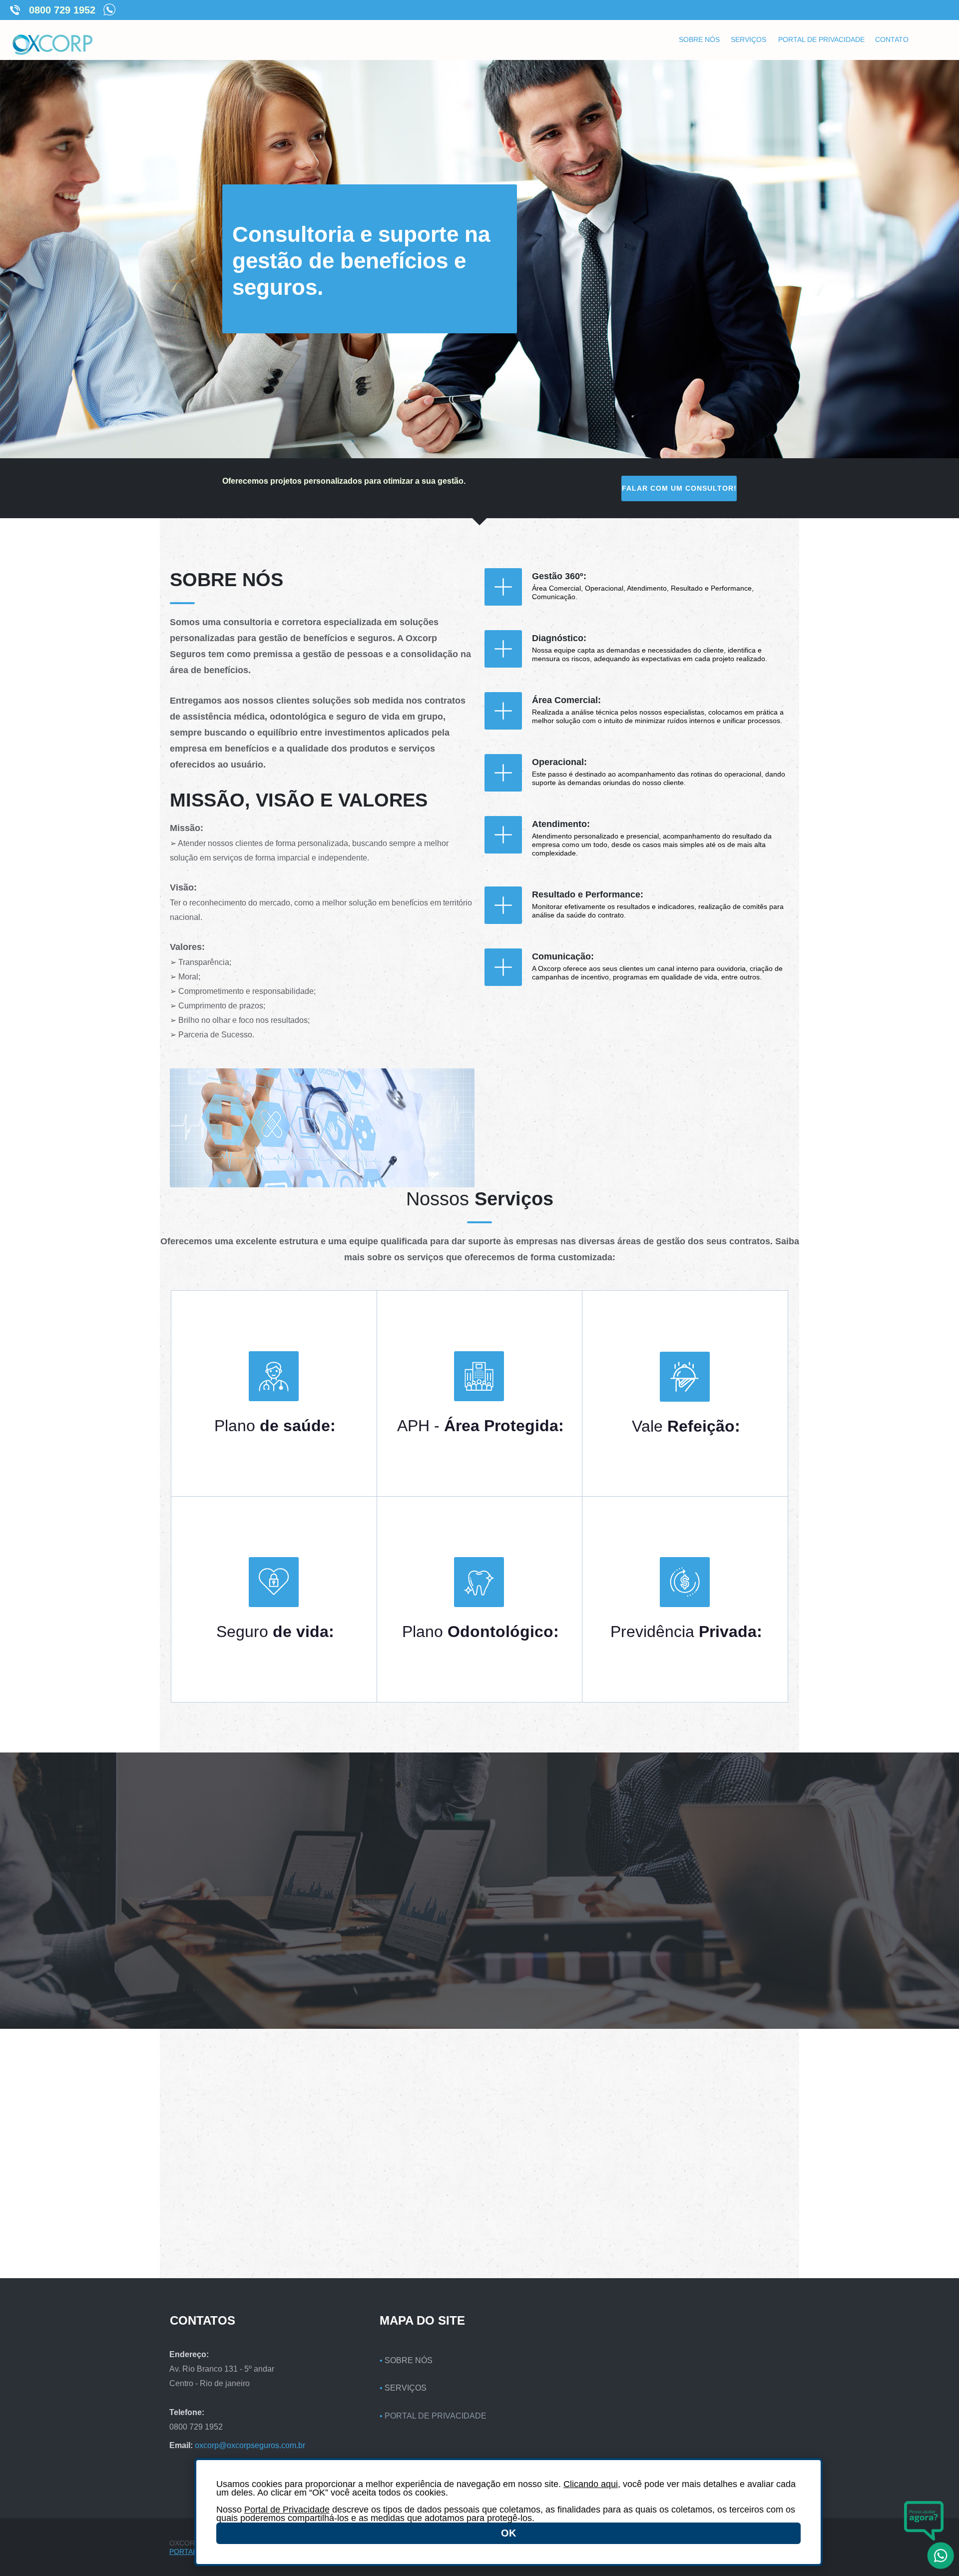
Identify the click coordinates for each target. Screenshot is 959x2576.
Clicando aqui (591, 2484)
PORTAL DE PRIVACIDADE (436, 2416)
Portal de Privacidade (287, 2510)
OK (508, 2533)
